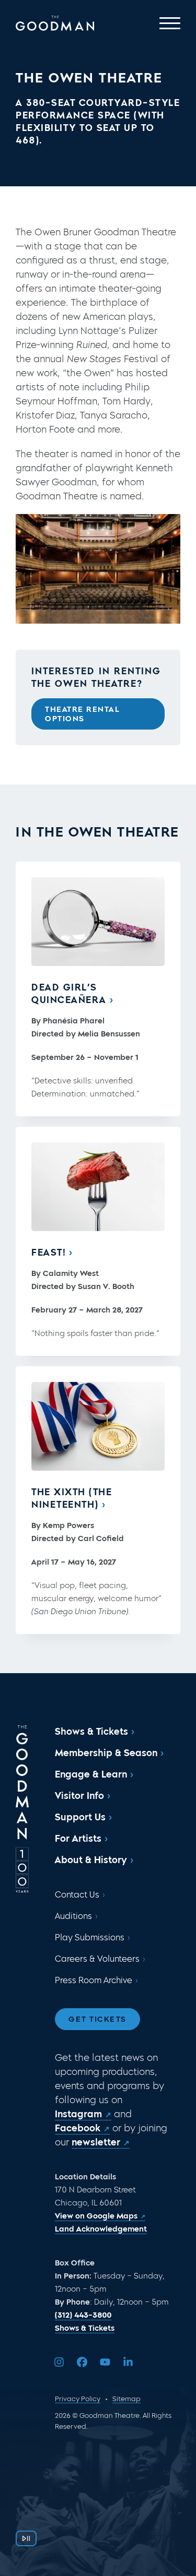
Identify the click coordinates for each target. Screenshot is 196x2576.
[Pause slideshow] (26, 2538)
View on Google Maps (96, 2216)
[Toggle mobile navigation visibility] (170, 23)
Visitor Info (79, 1796)
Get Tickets (97, 2019)
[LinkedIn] (128, 2362)
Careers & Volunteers (97, 1959)
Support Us (80, 1817)
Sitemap (126, 2399)
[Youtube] (105, 2362)
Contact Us (77, 1895)
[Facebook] (82, 2362)
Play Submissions (90, 1937)
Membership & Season (106, 1753)
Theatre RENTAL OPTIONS (82, 714)
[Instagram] (59, 2362)
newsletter (96, 2142)
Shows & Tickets (91, 1732)
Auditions (73, 1916)
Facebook (78, 2128)
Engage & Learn (91, 1774)
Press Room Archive (94, 1980)
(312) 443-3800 (83, 2315)
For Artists (78, 1839)
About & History (91, 1860)
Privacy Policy (78, 2399)
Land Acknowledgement (101, 2229)
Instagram (78, 2114)
